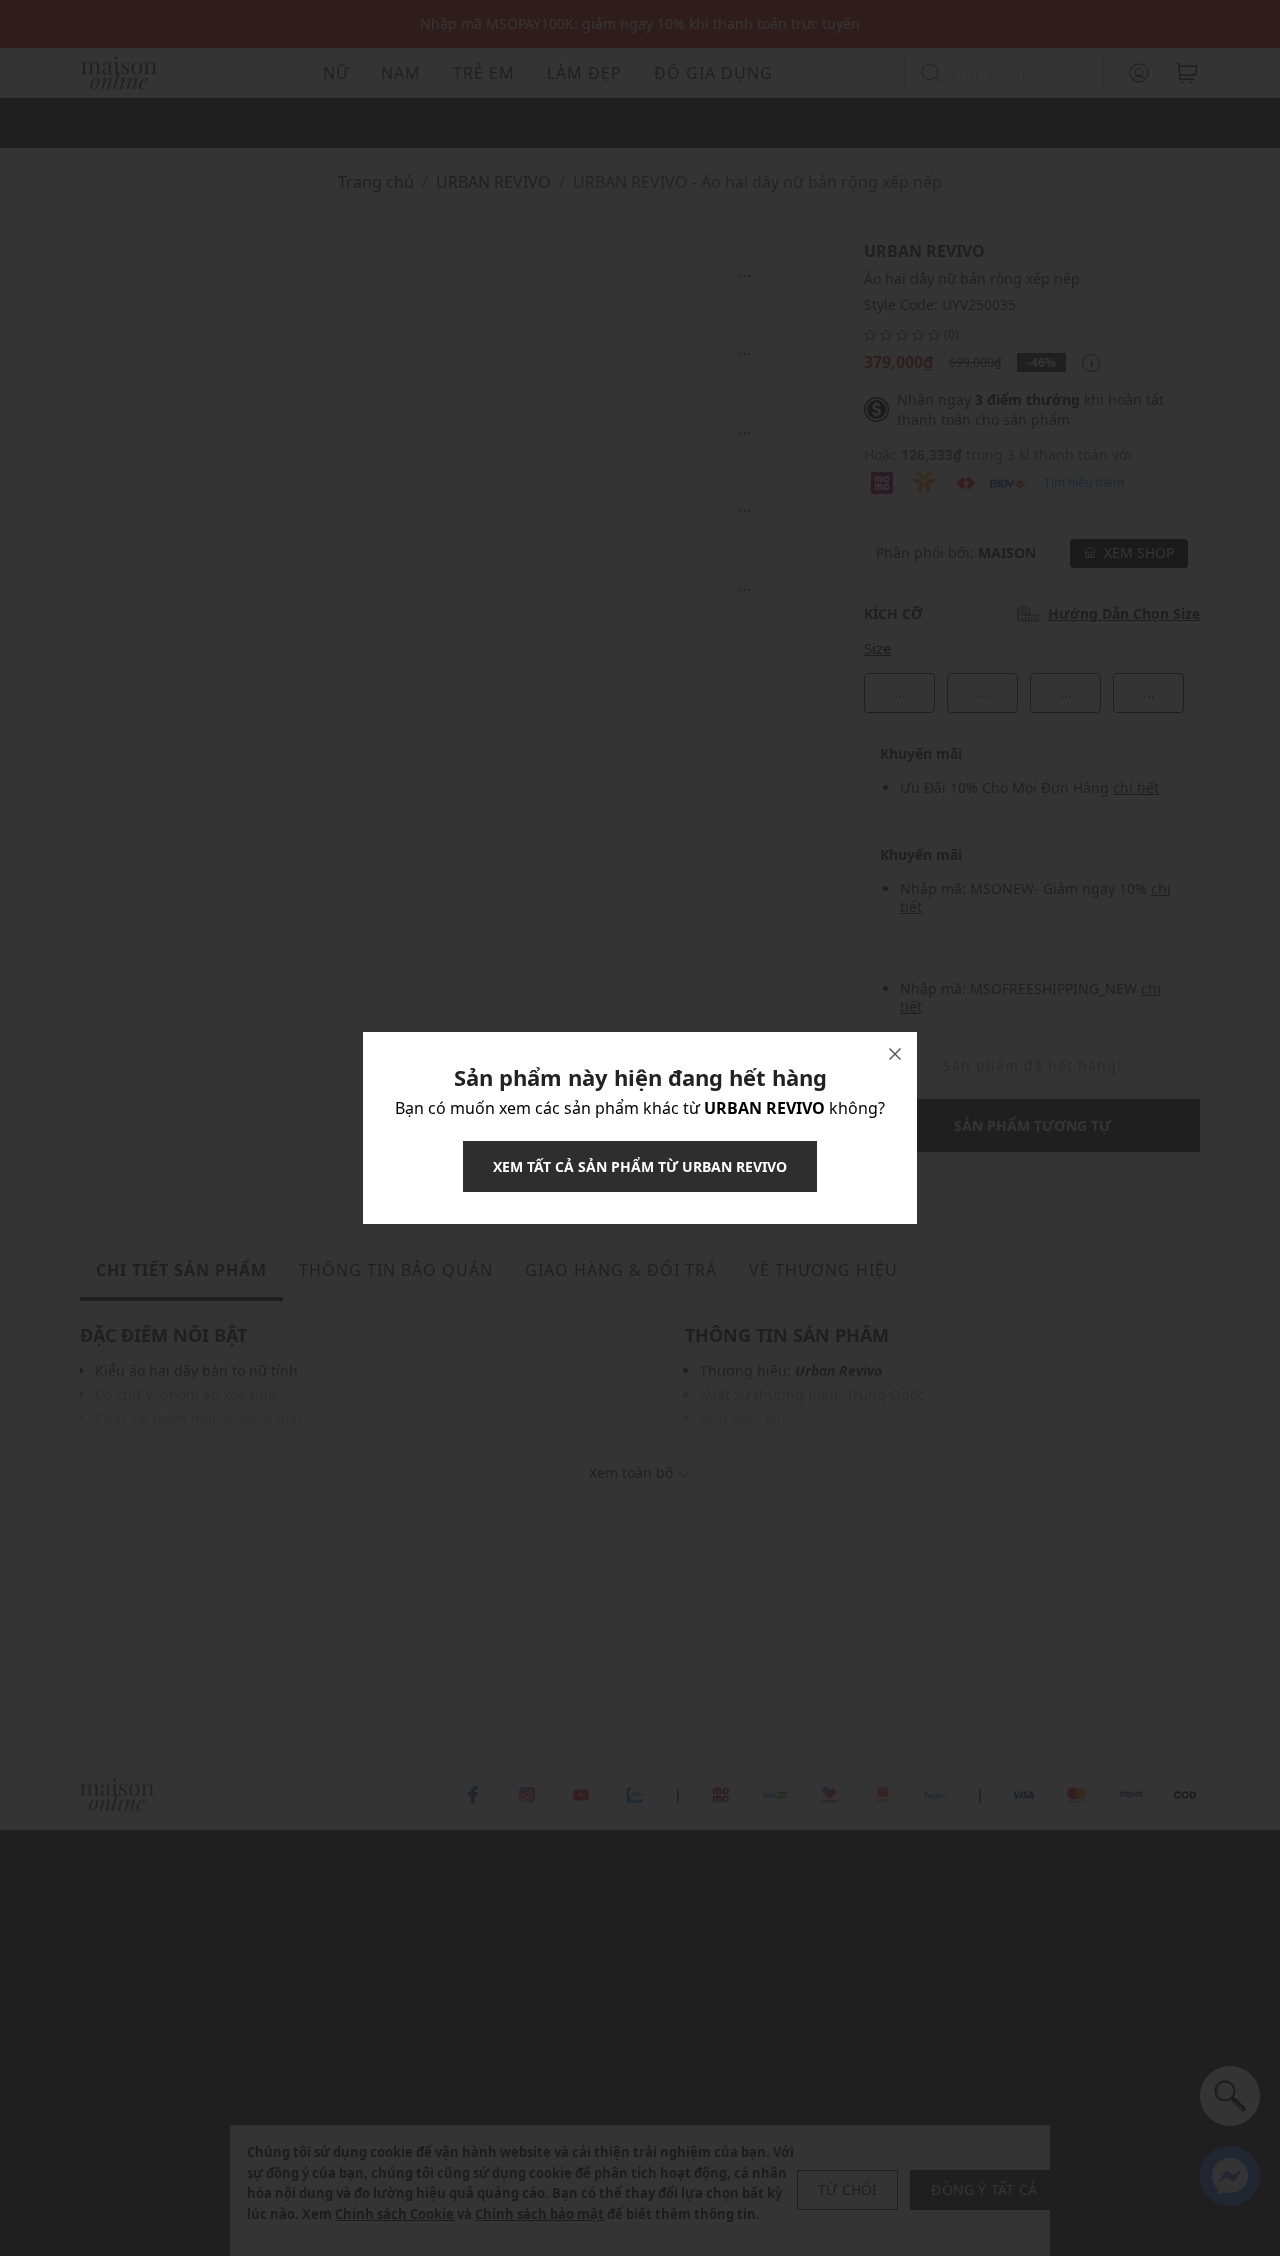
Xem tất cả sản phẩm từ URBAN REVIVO (640, 1166)
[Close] (895, 1054)
